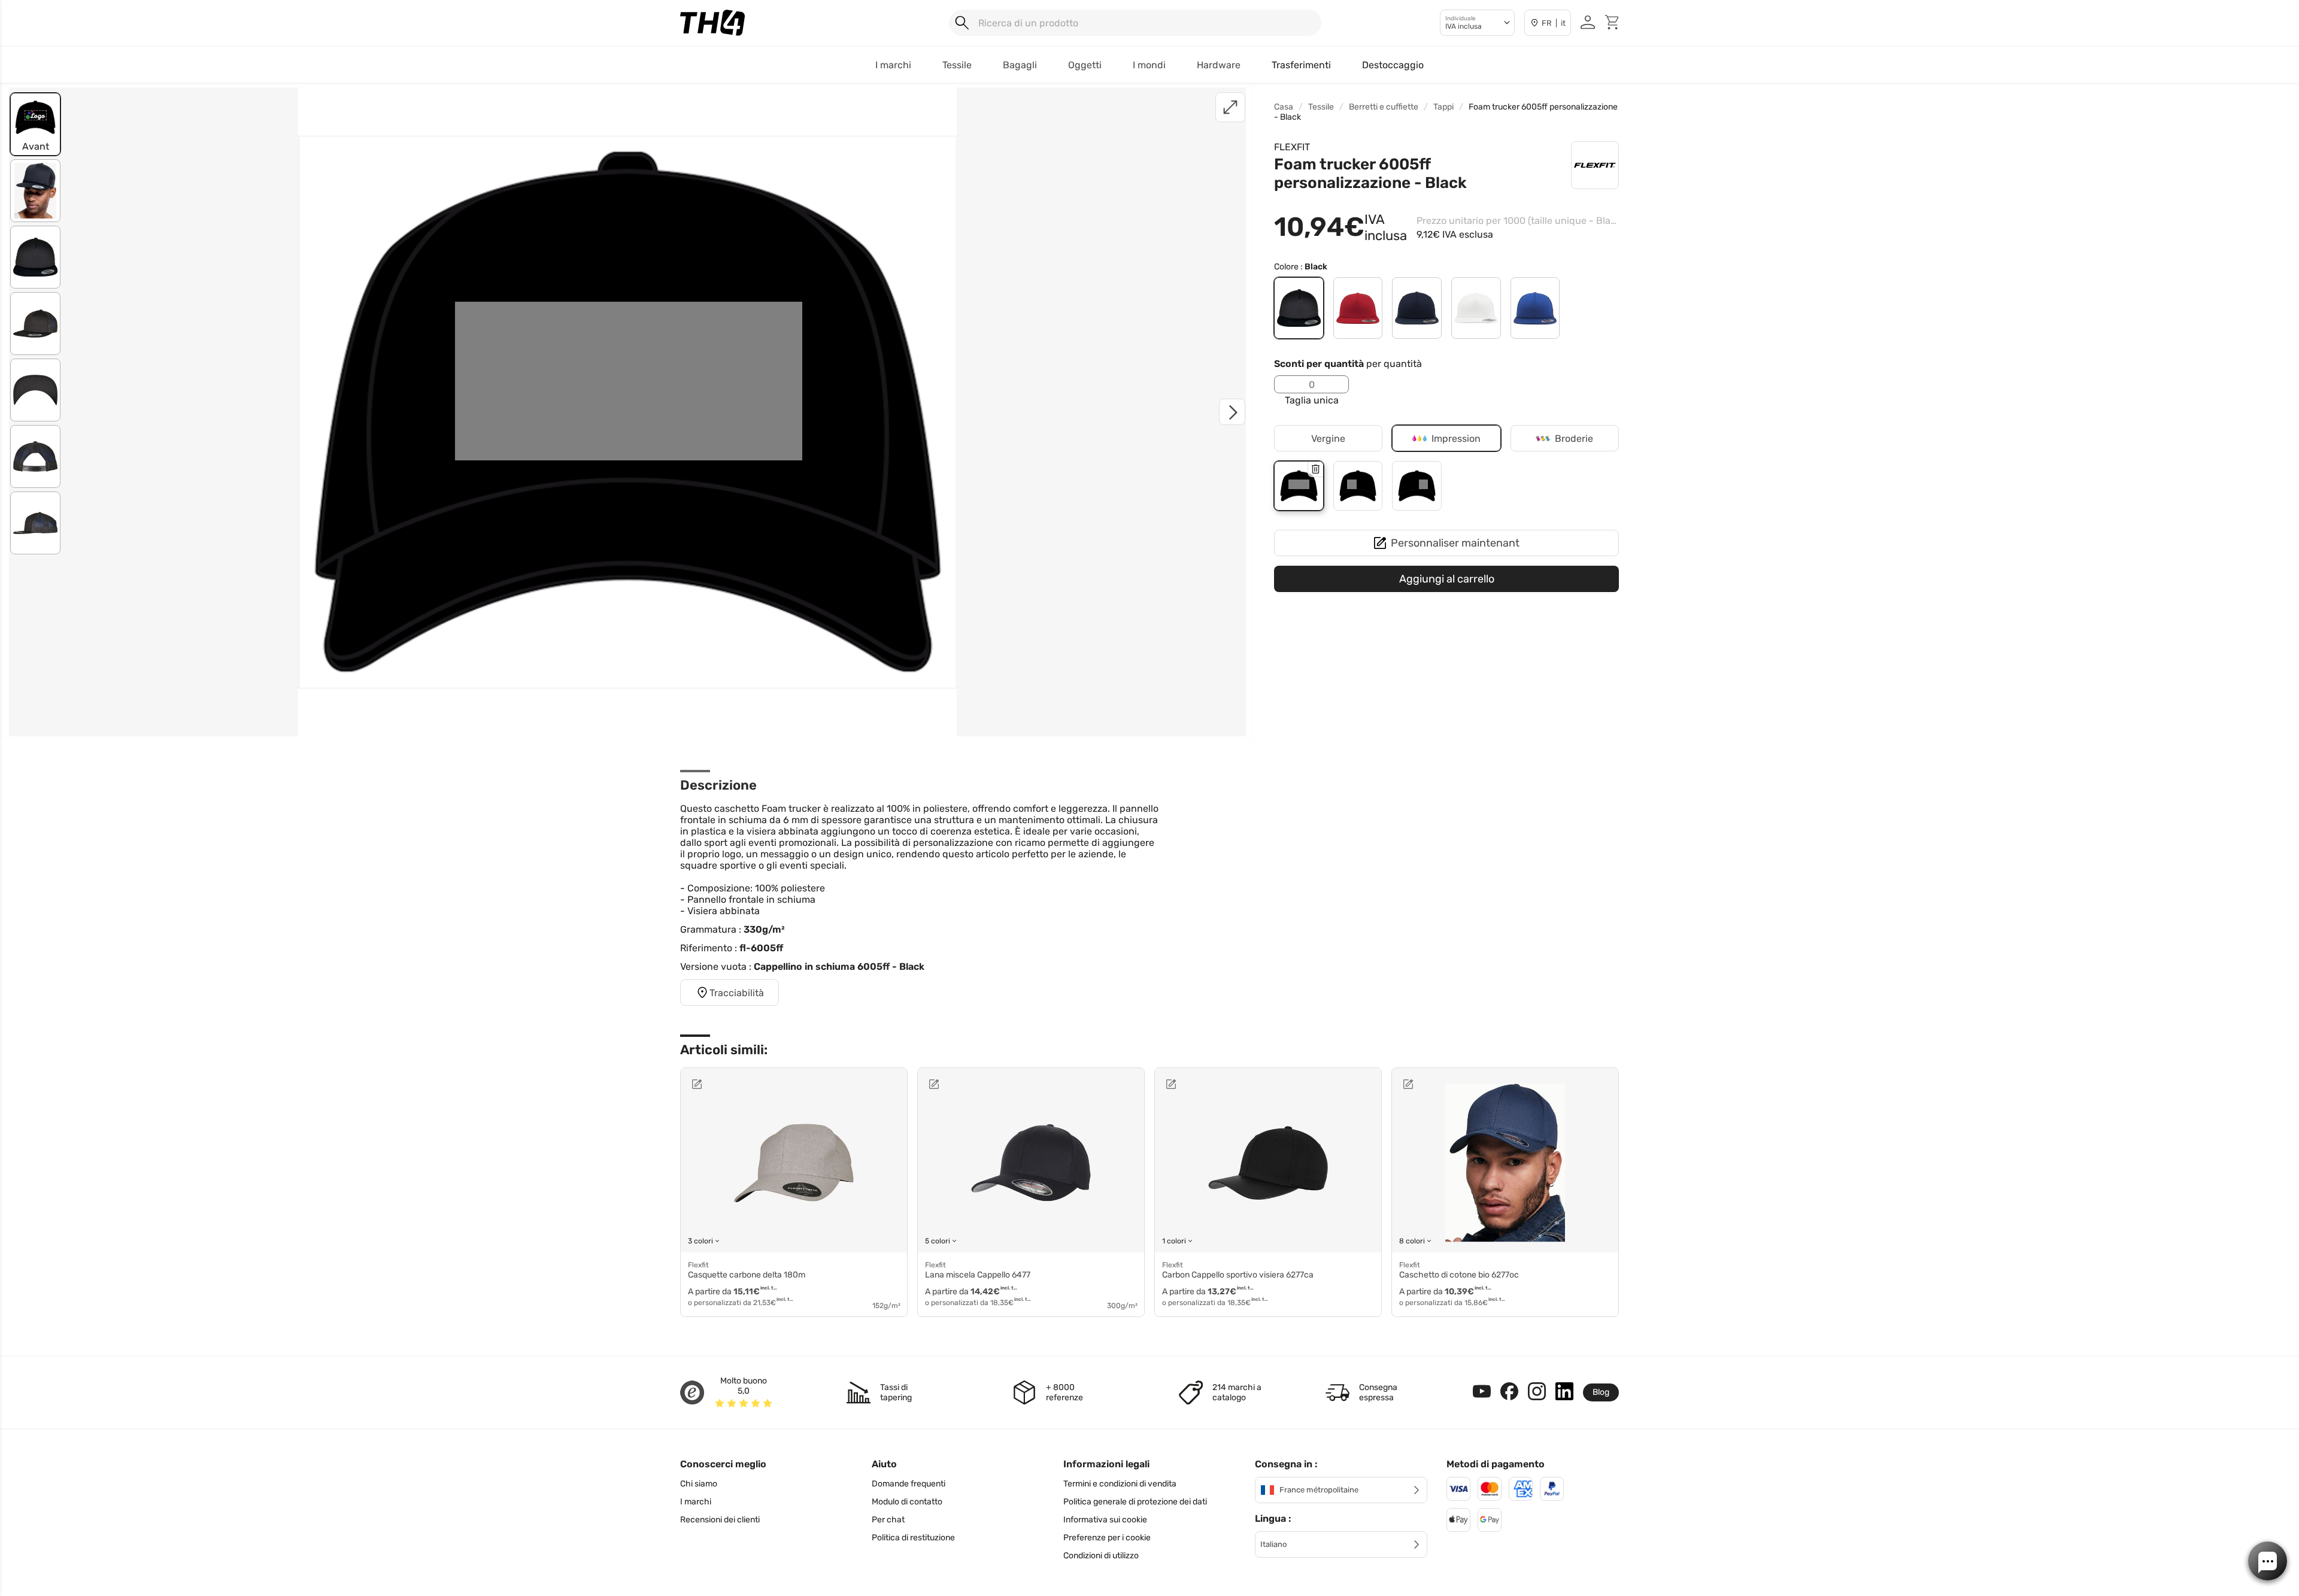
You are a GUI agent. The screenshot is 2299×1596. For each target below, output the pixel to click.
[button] (2268, 1561)
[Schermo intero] (1230, 107)
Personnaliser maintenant (1455, 543)
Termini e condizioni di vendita (1120, 1484)
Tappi (1443, 107)
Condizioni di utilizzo (1101, 1556)
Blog (1601, 1392)
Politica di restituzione (913, 1538)
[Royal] (1535, 308)
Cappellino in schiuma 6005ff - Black (839, 967)
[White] (1476, 308)
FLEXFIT (1292, 147)
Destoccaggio (1393, 65)
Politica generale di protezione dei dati (1135, 1502)
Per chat (888, 1520)
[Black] (1299, 308)
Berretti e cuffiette (1384, 107)
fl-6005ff (761, 948)
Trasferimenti (1301, 65)
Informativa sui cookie (1105, 1520)
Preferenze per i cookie (1107, 1538)
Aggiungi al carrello (1447, 579)
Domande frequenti (909, 1484)
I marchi (696, 1502)
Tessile (1321, 107)
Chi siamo (699, 1484)
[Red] (1358, 308)
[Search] (962, 23)
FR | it (1554, 23)
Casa (1284, 107)
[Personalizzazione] (734, 1084)
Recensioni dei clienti (720, 1520)
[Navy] (1417, 308)
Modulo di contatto (907, 1502)
